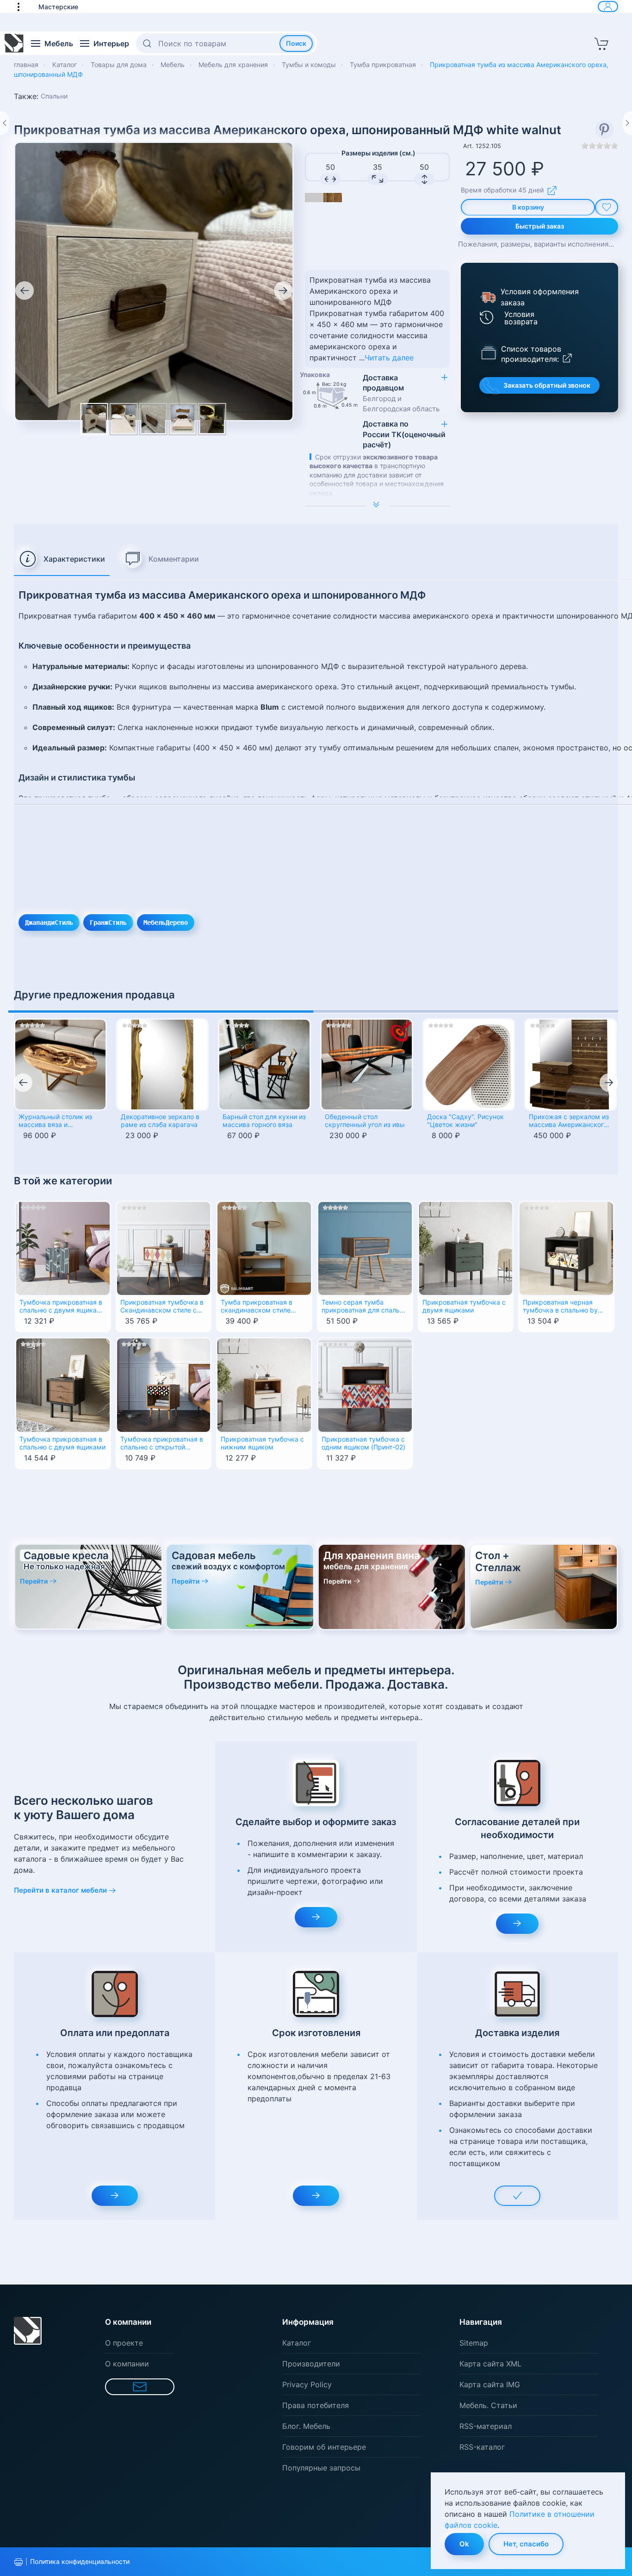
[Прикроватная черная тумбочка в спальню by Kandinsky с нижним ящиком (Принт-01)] (566, 1248)
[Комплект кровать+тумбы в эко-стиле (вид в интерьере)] (183, 419)
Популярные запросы (321, 2468)
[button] (23, 6)
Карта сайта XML (490, 2364)
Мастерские (58, 7)
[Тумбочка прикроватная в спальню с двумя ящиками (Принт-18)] (63, 1248)
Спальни (54, 96)
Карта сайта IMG (490, 2384)
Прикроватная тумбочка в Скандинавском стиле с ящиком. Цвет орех (162, 1307)
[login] (608, 6)
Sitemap (474, 2343)
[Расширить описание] (377, 506)
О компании (127, 2364)
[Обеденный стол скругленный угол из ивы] (367, 1065)
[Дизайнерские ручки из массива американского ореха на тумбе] (153, 419)
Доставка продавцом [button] (401, 393)
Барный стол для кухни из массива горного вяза (264, 1121)
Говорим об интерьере (324, 2447)
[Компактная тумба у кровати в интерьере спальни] (124, 419)
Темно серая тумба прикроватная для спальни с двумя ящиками (364, 1307)
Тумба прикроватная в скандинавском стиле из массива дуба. (257, 1307)
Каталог (297, 2343)
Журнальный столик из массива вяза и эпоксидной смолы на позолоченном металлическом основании (55, 1121)
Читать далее (389, 358)
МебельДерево (166, 923)
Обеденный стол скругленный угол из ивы (365, 1121)
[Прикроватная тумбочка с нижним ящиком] (264, 1384)
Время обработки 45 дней (502, 190)
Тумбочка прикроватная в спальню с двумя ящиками (62, 1443)
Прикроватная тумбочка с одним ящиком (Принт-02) (363, 1443)
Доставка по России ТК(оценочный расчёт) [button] (404, 434)
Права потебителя (316, 2405)
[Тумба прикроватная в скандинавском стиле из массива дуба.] (264, 1248)
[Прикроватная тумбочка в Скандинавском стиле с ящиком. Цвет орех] (164, 1248)
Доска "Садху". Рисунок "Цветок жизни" (465, 1121)
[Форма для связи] (140, 2387)
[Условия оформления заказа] (487, 297)
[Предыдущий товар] (5, 123)
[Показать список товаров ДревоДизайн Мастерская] (489, 352)
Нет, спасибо (526, 2544)
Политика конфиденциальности (80, 2561)
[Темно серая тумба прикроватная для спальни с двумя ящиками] (365, 1248)
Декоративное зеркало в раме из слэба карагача (160, 1121)
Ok (464, 2544)
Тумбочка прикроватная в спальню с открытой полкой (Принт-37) (162, 1444)
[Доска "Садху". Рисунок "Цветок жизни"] (469, 1065)
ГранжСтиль (108, 923)
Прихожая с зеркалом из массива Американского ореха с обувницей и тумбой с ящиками (569, 1121)
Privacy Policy (307, 2384)
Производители (311, 2364)
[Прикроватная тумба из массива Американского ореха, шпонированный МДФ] (154, 280)
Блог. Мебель (306, 2426)
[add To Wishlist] (607, 207)
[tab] (62, 559)
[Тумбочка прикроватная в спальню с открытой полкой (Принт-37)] (164, 1384)
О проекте (124, 2343)
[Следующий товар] (627, 123)
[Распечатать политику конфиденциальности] (19, 2562)
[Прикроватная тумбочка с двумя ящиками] (466, 1248)
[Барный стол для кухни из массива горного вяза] (264, 1065)
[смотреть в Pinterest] (604, 130)
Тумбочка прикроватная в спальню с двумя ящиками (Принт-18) (62, 1307)
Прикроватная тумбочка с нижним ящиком (262, 1443)
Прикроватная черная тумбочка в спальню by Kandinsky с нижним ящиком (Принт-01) (560, 1307)
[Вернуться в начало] (14, 43)
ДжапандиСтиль (49, 923)
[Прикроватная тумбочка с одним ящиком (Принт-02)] (365, 1384)
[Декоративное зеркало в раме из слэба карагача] (163, 1065)
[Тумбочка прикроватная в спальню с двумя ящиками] (63, 1384)
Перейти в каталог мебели (60, 1890)
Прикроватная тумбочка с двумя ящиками (464, 1306)
